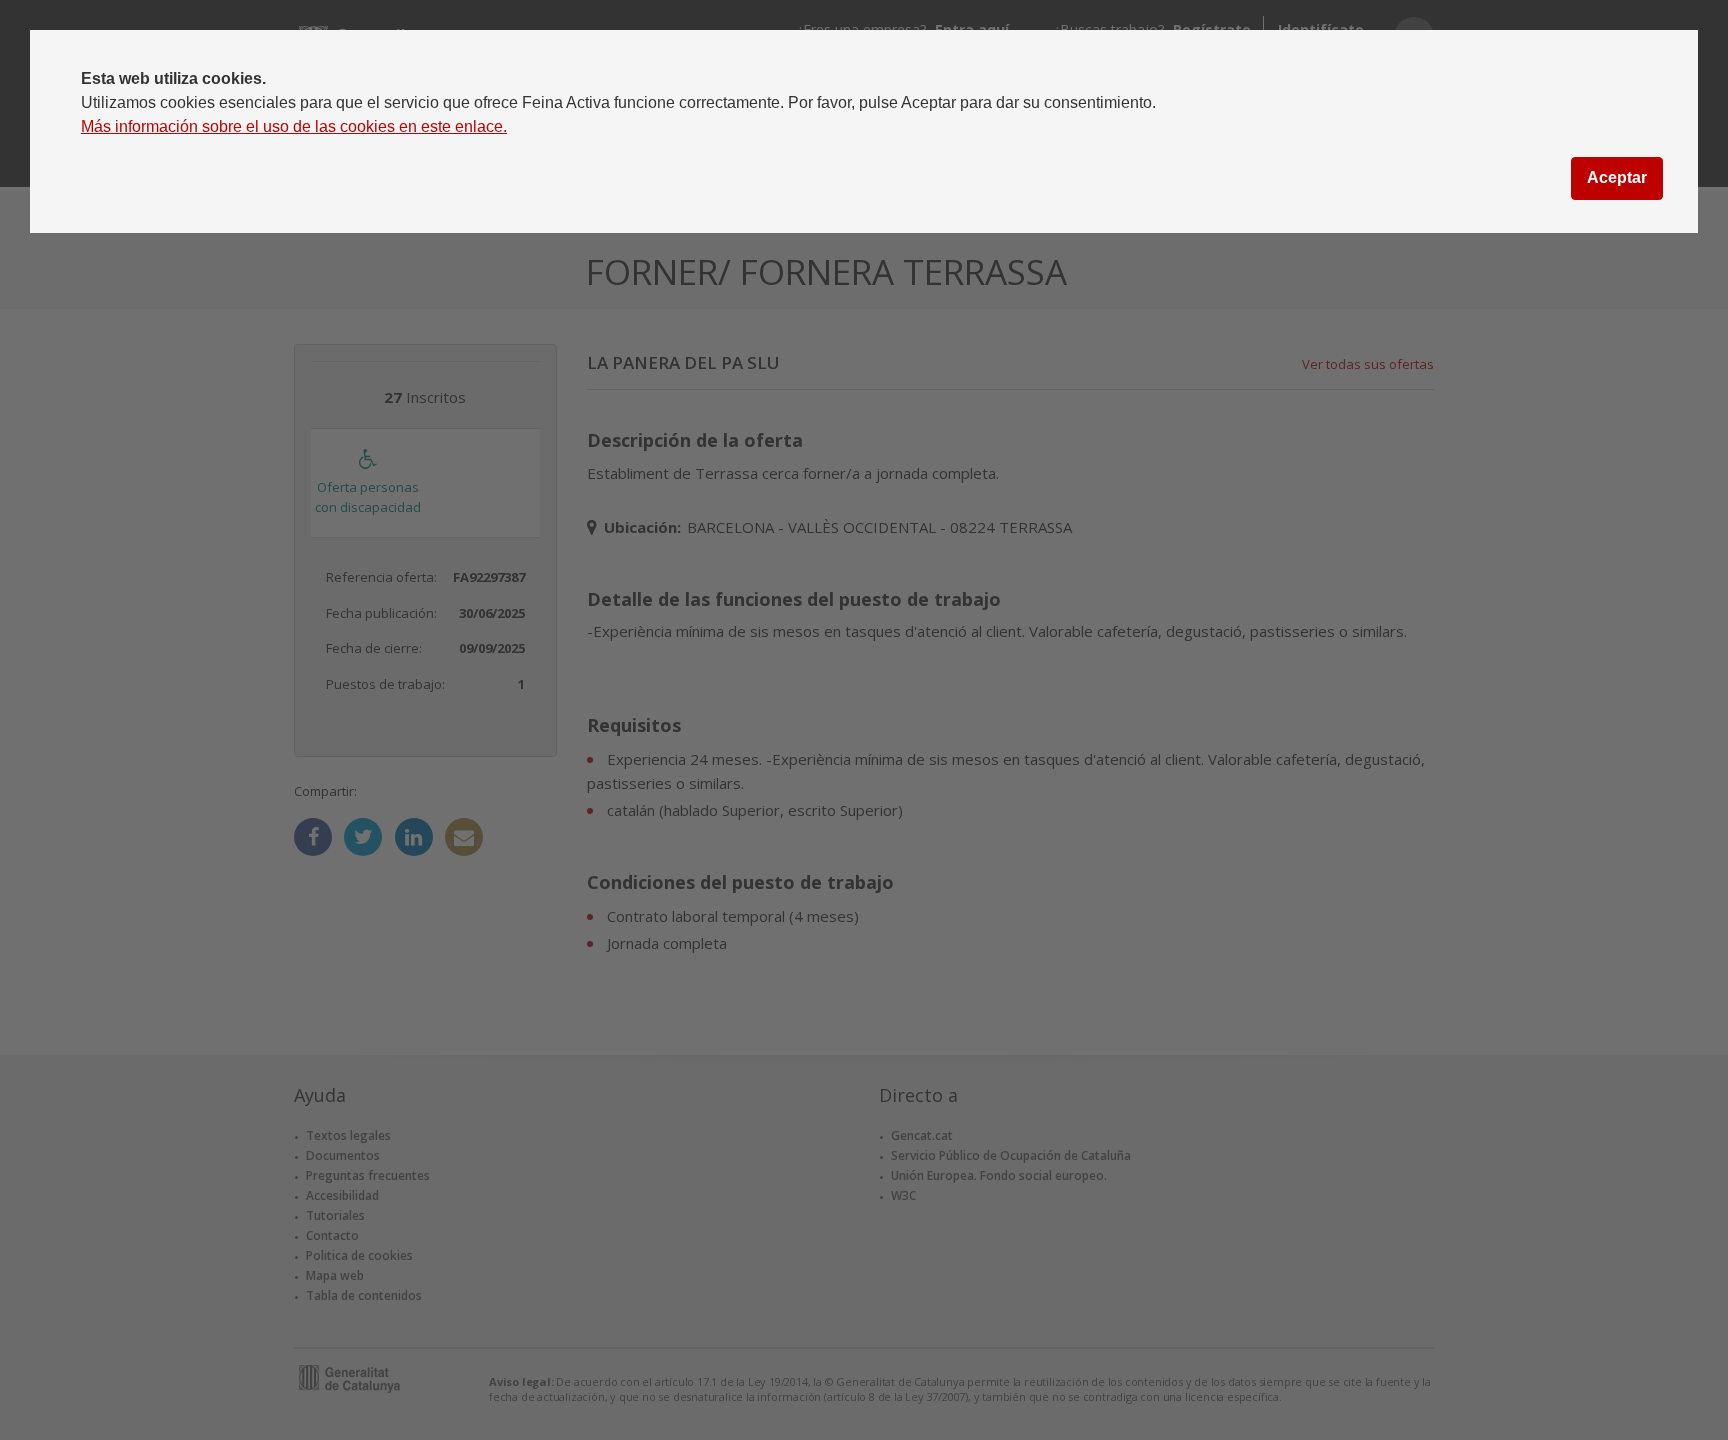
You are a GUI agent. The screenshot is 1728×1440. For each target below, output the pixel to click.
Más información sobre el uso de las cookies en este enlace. (294, 126)
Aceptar (1617, 177)
